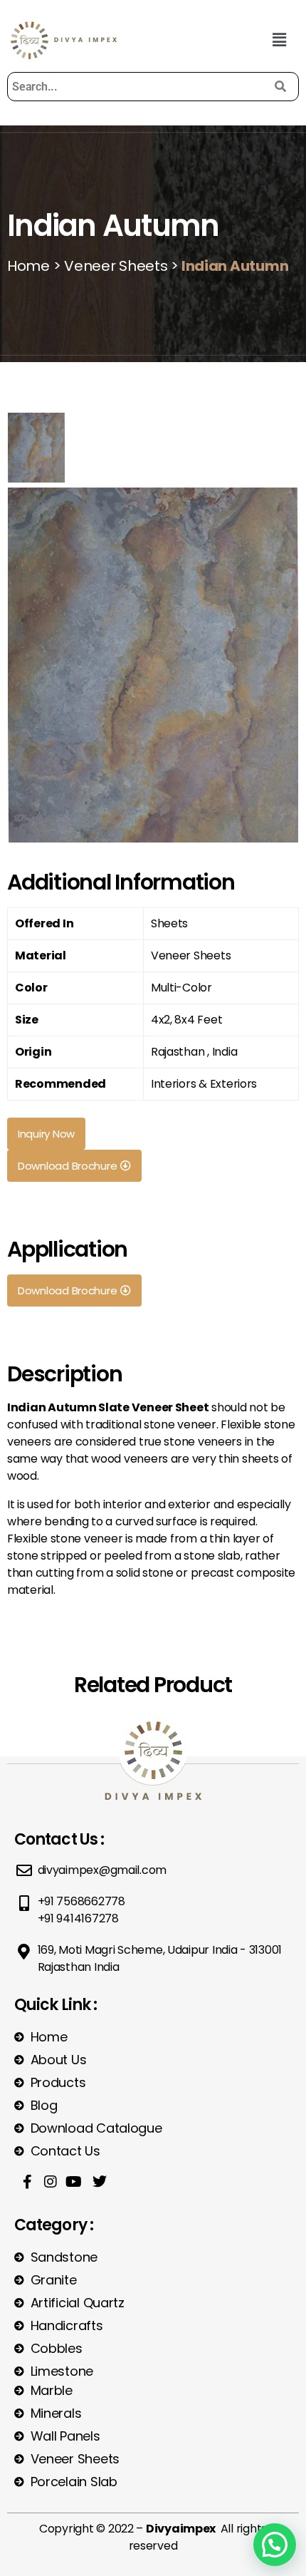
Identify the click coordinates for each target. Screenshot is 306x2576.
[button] (279, 40)
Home (28, 266)
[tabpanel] (153, 663)
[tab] (36, 448)
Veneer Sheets (114, 266)
